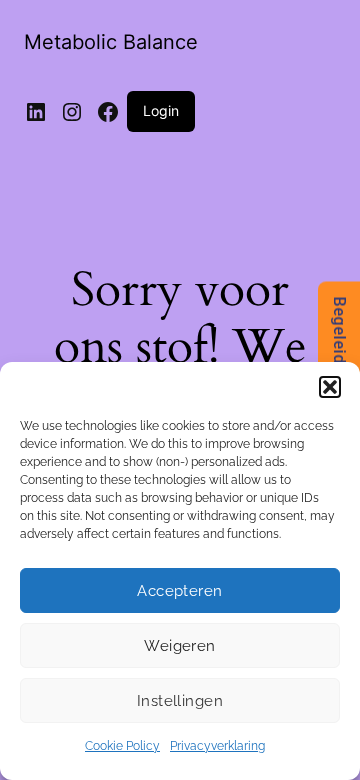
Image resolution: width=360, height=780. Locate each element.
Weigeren (180, 646)
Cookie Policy (122, 746)
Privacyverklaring (217, 746)
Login (161, 110)
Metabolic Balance (111, 42)
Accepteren (180, 591)
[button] (330, 387)
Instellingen (180, 701)
